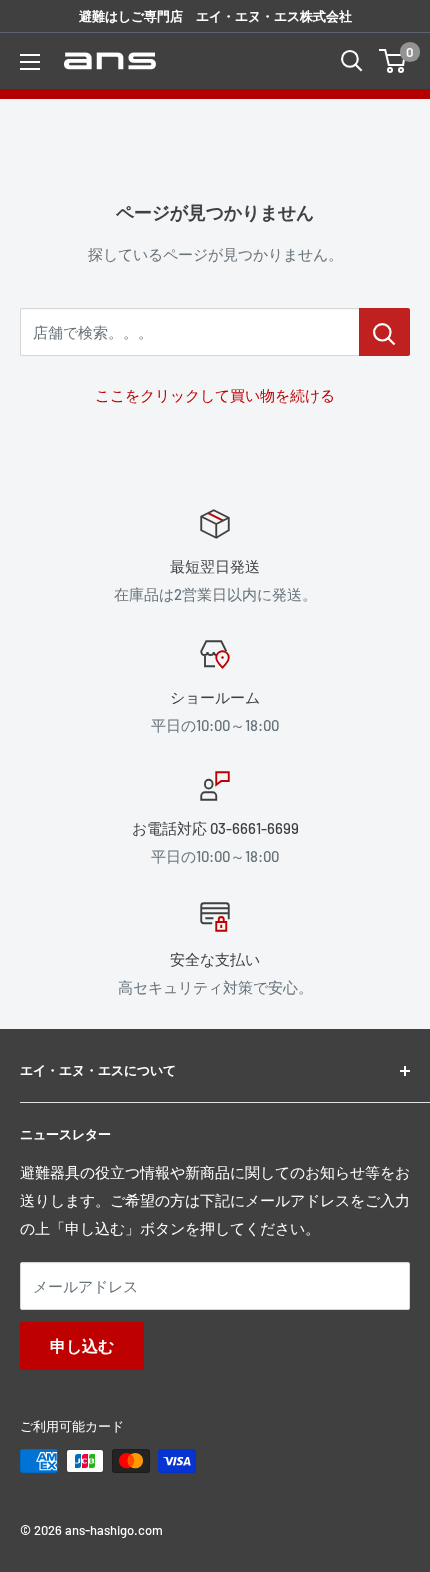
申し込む (82, 1345)
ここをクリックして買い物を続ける (215, 395)
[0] (393, 61)
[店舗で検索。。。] (384, 332)
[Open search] (352, 61)
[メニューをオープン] (30, 62)
